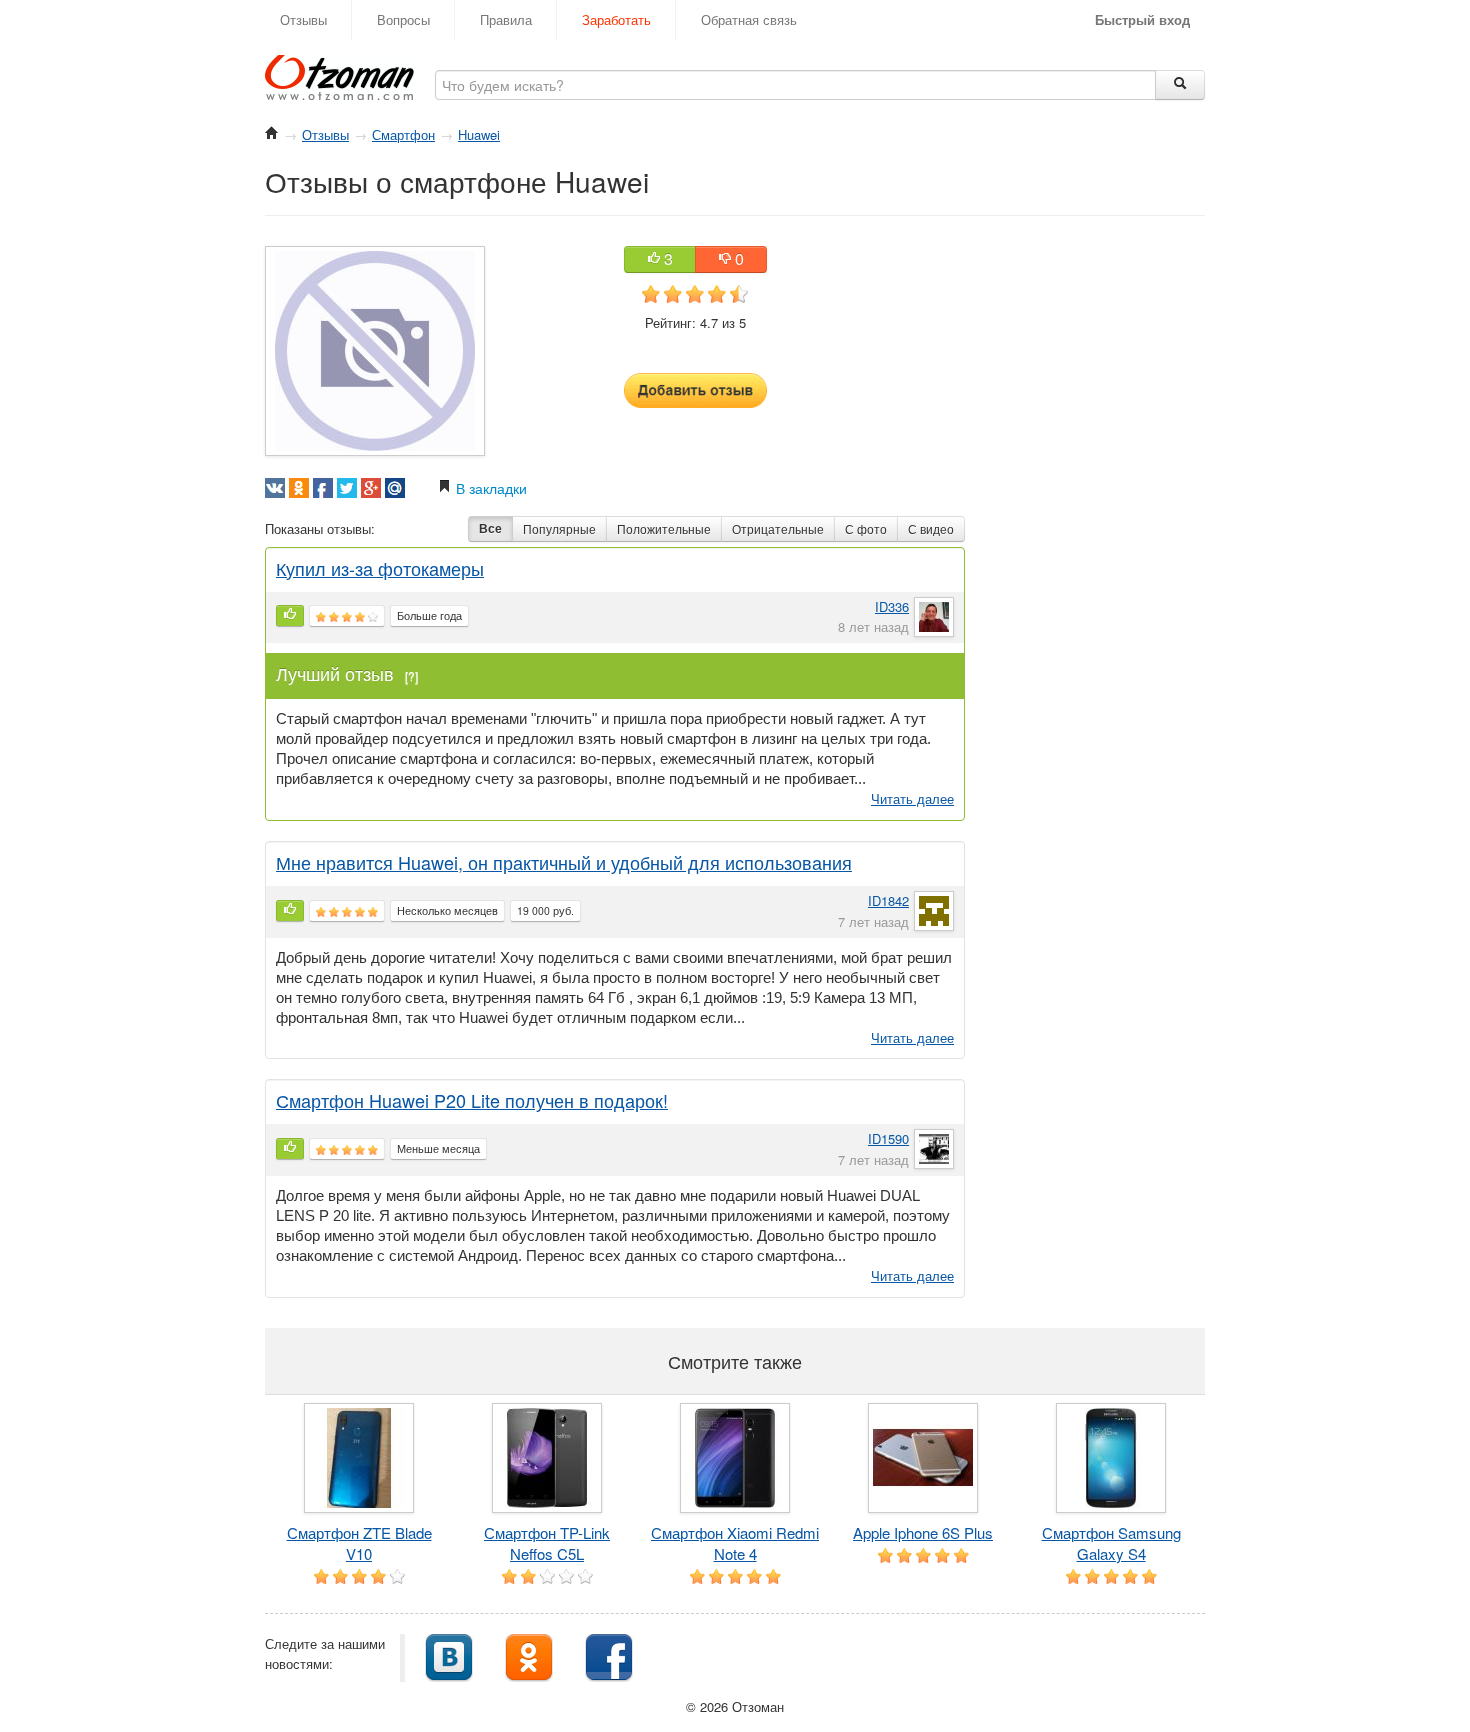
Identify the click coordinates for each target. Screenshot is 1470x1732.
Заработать (616, 19)
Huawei (479, 134)
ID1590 (888, 1138)
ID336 (892, 606)
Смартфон (403, 134)
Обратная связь (749, 19)
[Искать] (1180, 85)
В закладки (489, 488)
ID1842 (888, 900)
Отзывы (303, 19)
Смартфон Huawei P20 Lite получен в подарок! (472, 1100)
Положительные (664, 528)
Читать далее (912, 798)
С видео (931, 528)
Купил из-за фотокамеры (380, 568)
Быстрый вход (1142, 19)
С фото (866, 528)
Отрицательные (778, 528)
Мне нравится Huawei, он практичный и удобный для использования (564, 862)
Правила (506, 19)
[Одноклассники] (529, 1655)
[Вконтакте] (449, 1655)
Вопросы (403, 19)
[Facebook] (609, 1655)
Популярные (559, 528)
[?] (411, 675)
